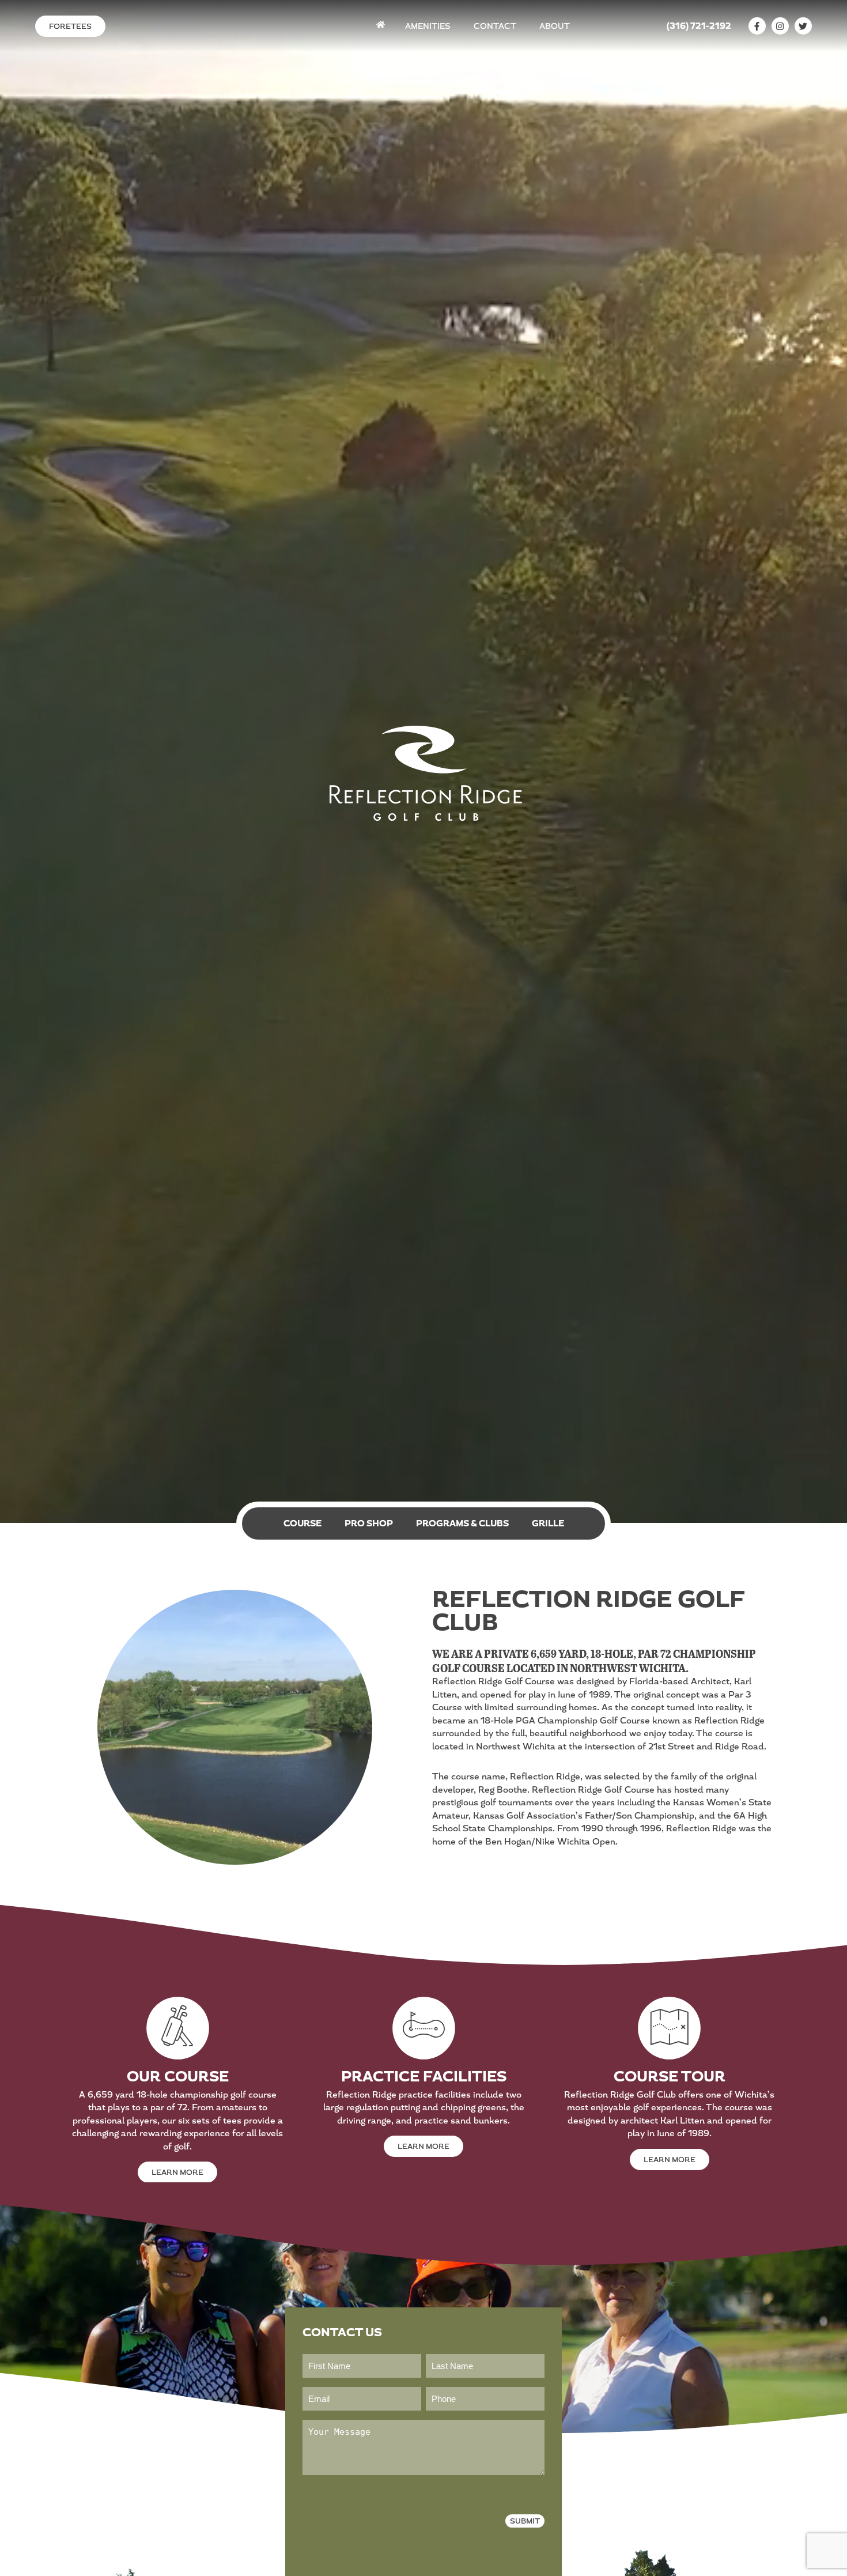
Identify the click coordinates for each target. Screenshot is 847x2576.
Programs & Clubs (462, 1524)
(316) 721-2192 (699, 26)
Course (302, 1524)
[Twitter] (803, 26)
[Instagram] (780, 26)
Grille (548, 1524)
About (555, 26)
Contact (495, 26)
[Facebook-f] (757, 26)
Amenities (428, 26)
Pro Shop (369, 1524)
